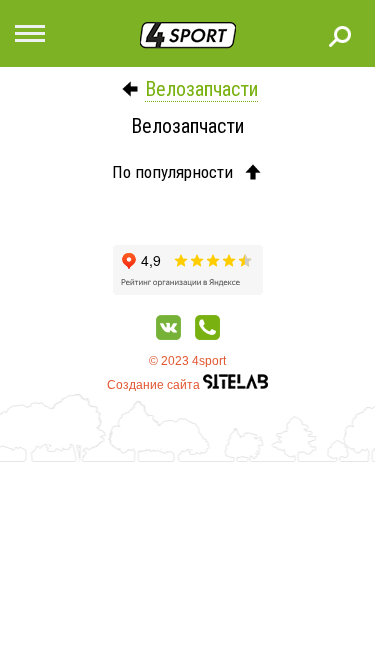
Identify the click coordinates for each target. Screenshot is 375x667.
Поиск (340, 36)
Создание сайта (155, 385)
